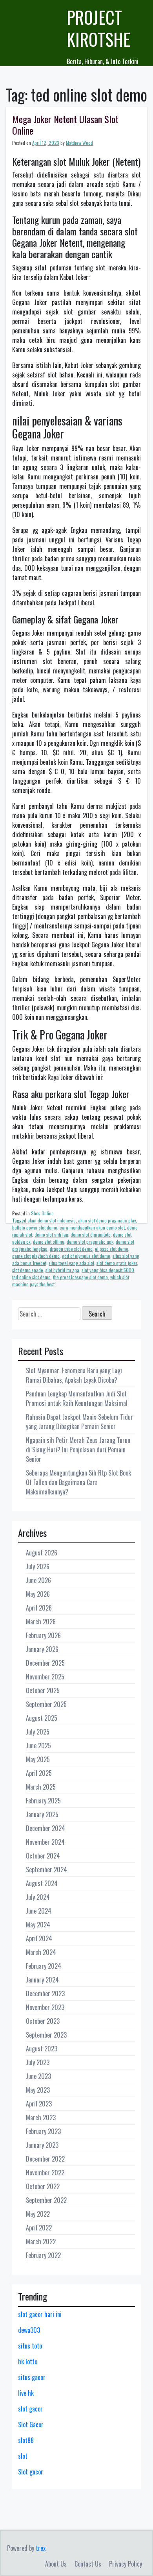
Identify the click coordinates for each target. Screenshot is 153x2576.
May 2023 (38, 2090)
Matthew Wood (79, 143)
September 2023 (46, 2035)
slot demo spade (28, 1270)
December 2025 (45, 1663)
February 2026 (43, 1635)
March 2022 (41, 2241)
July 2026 (38, 1566)
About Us (56, 2564)
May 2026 (38, 1594)
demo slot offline (49, 1242)
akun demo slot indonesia (52, 1220)
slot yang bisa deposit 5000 (108, 1270)
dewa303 (29, 2330)
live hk (26, 2393)
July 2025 (38, 1732)
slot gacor (30, 2409)
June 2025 (38, 1746)
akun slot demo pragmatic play (107, 1220)
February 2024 (44, 1966)
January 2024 (42, 1980)
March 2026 (41, 1622)
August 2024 (42, 1883)
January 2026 (42, 1649)
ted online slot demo (31, 1277)
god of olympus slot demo (86, 1256)
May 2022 (38, 2214)
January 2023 (42, 2145)
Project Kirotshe (98, 28)
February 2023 (43, 2131)
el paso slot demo (112, 1249)
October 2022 (43, 2186)
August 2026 (42, 1553)
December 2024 (46, 1828)
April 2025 (39, 1773)
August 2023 (42, 2049)
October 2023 (43, 2021)
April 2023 (39, 2104)
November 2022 (45, 2173)
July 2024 (38, 1897)
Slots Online (42, 1213)
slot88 (26, 2440)
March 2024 (41, 1952)
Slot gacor (31, 2472)
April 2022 (39, 2228)
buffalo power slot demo (35, 1227)
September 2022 (46, 2200)
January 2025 (42, 1814)
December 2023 (45, 1993)
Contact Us (88, 2564)
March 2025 (41, 1787)
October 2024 (43, 1856)
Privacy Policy (126, 2564)
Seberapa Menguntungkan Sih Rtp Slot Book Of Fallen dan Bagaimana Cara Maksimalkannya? (78, 1482)
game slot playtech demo (36, 1256)
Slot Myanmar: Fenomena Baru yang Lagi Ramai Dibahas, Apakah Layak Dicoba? (74, 1375)
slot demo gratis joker (117, 1263)
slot (23, 2456)
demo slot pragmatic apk (90, 1242)
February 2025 (43, 1801)
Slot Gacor (31, 2424)
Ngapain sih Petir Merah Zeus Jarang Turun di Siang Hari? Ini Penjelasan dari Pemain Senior (78, 1450)
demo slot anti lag (51, 1234)
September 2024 (46, 1870)
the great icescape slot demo (80, 1277)
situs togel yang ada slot (71, 1263)
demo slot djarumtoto (91, 1234)
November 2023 (45, 2007)
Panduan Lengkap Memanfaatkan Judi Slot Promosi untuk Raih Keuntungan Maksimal (77, 1398)
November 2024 (45, 1842)
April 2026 (39, 1608)
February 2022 (43, 2255)
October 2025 (43, 1690)
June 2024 (39, 1911)
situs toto (30, 2346)
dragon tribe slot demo (71, 1249)
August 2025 (42, 1718)
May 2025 (38, 1759)
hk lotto (28, 2361)
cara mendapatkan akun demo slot (92, 1227)
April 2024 (39, 1938)
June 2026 (38, 1580)
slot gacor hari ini (40, 2314)
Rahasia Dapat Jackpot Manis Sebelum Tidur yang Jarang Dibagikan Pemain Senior (79, 1422)
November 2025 (45, 1677)
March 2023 (41, 2117)
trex (41, 2548)
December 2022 (45, 2159)
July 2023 (38, 2062)
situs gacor (32, 2377)
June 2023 (38, 2076)
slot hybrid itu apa (62, 1270)
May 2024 (38, 1925)
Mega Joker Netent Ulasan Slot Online (65, 125)
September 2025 (46, 1704)
